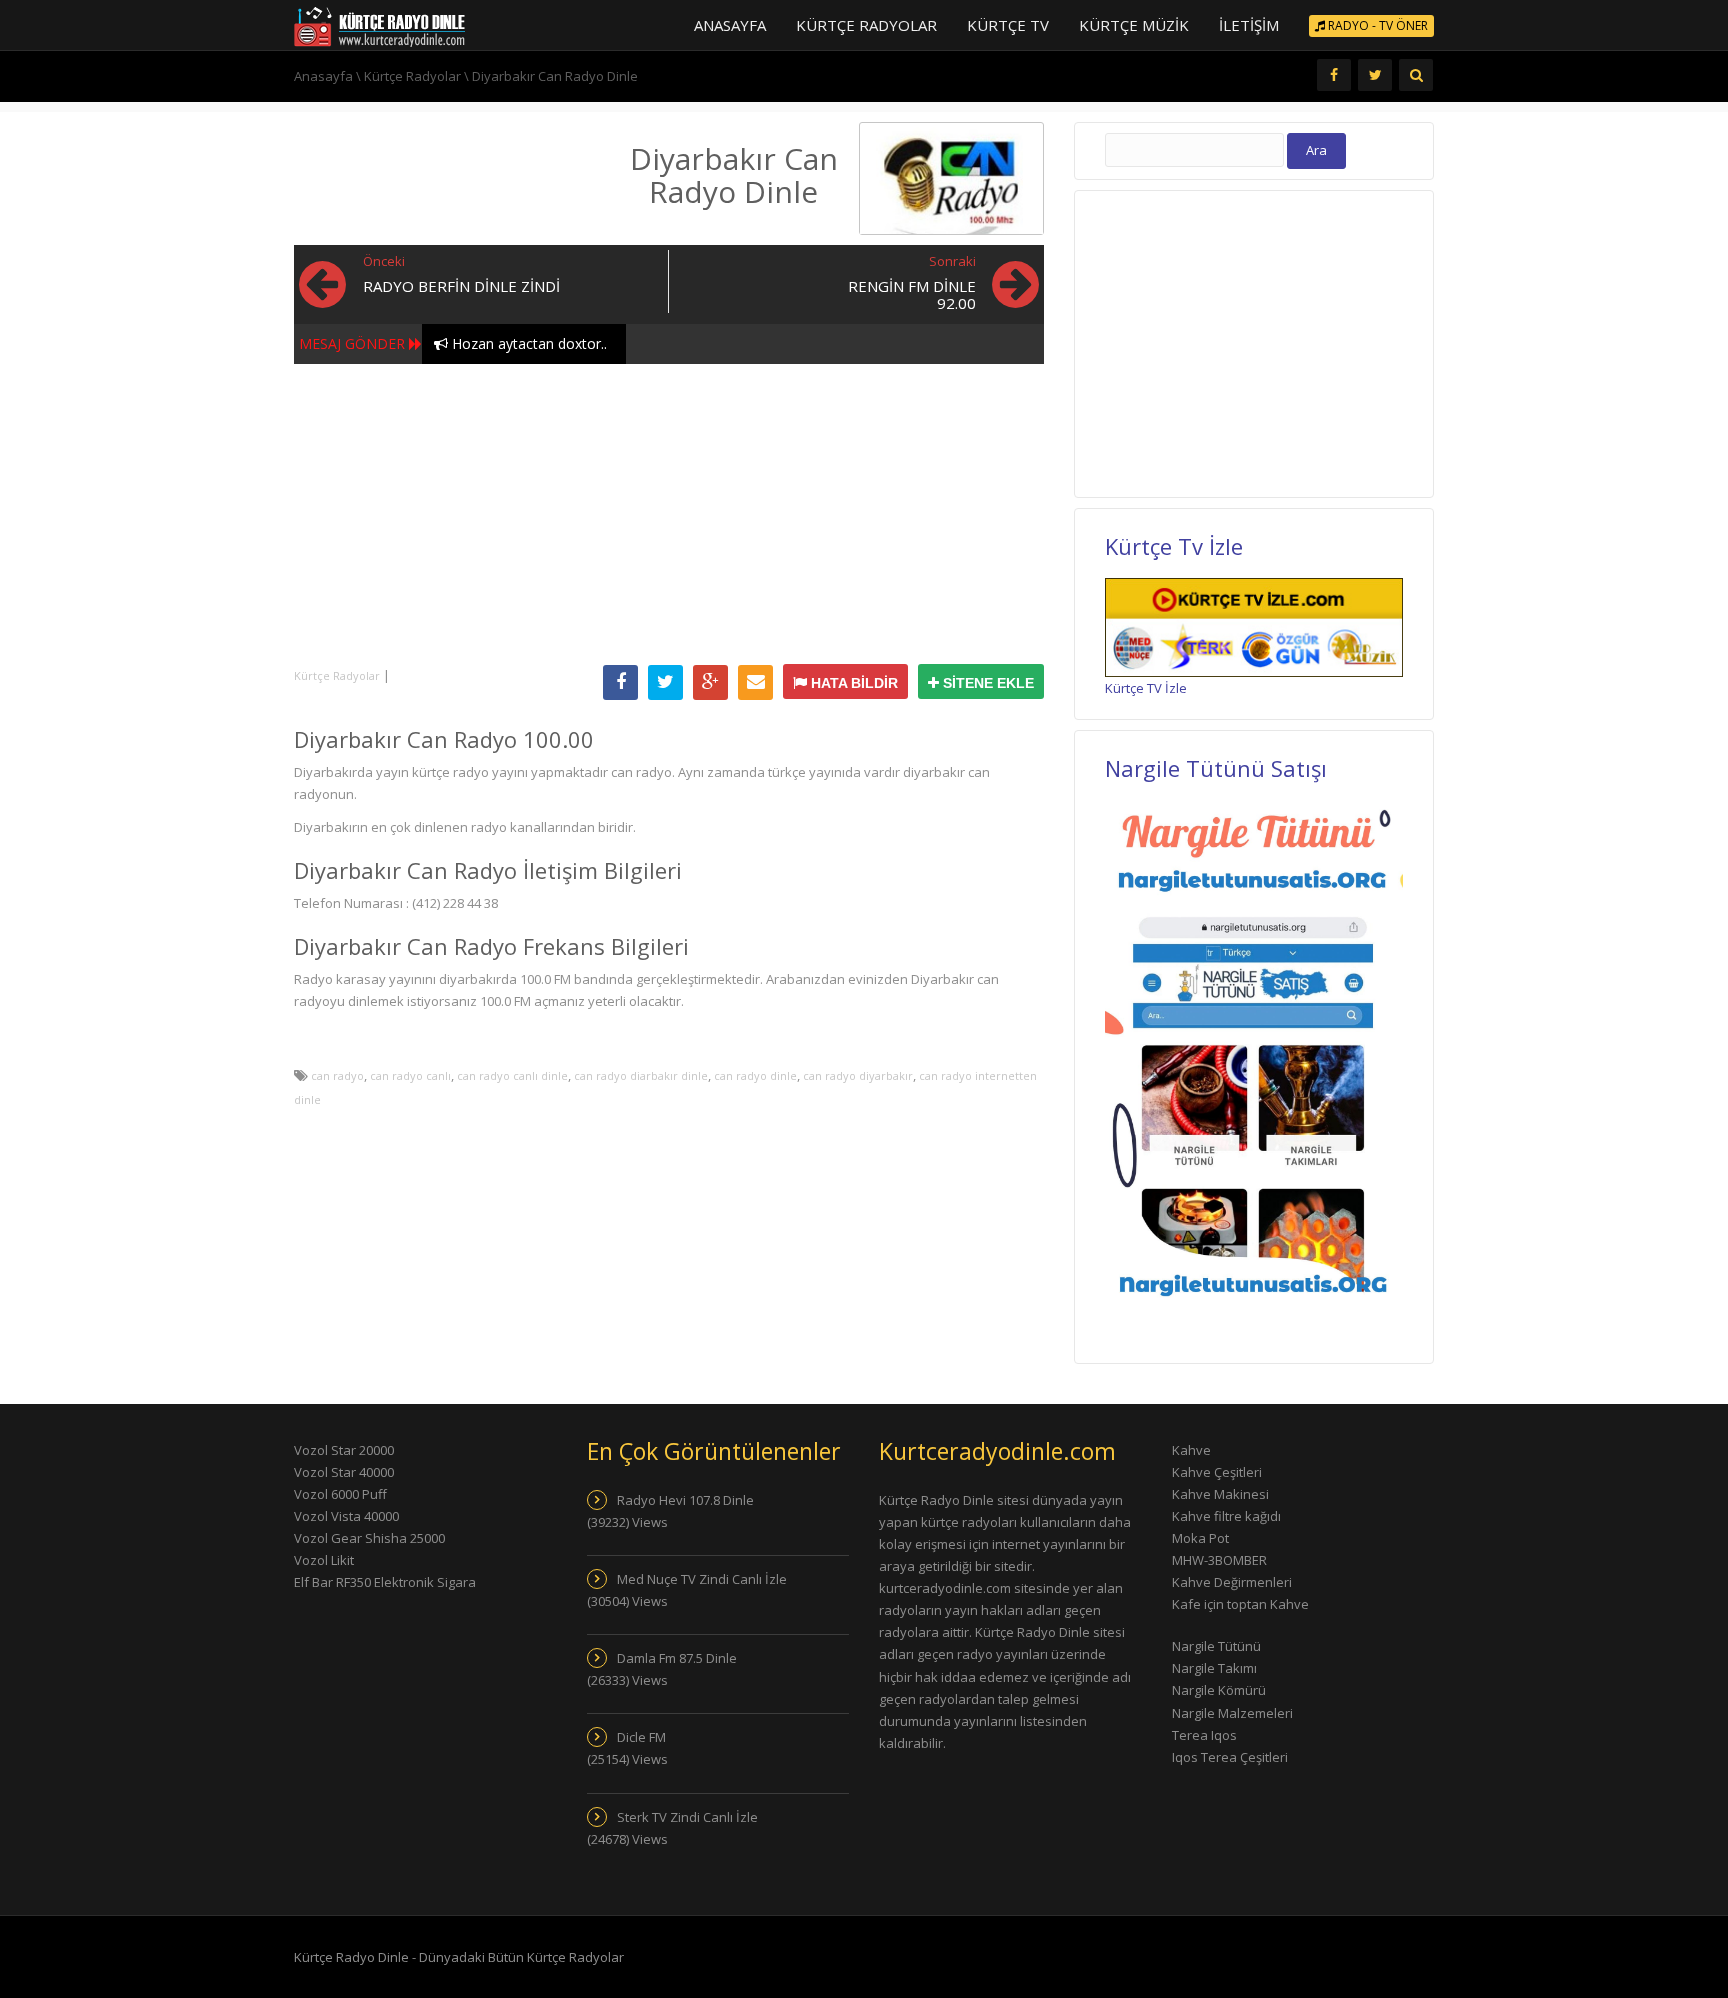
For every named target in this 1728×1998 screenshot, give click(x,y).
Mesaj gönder (352, 343)
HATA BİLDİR (852, 683)
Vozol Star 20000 (344, 1450)
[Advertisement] (669, 514)
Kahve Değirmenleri (1232, 1582)
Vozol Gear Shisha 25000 (369, 1538)
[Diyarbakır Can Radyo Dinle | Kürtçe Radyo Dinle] (379, 25)
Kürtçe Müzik (1134, 25)
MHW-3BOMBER (1219, 1560)
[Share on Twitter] (665, 682)
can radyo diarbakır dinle (641, 1075)
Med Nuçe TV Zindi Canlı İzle (702, 1579)
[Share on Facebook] (620, 682)
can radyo (337, 1075)
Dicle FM (641, 1737)
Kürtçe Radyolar (866, 25)
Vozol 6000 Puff (340, 1494)
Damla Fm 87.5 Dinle (677, 1658)
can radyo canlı (410, 1075)
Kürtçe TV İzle (1146, 688)
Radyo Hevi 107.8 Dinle (685, 1500)
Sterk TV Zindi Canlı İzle (687, 1817)
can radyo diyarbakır (858, 1075)
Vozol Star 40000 (344, 1472)
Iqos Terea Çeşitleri (1230, 1757)
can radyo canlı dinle (512, 1075)
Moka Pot (1200, 1538)
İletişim (1249, 25)
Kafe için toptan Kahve (1240, 1604)
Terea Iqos (1204, 1735)
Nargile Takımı (1214, 1668)
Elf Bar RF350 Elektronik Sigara (385, 1582)
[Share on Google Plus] (710, 682)
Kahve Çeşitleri (1217, 1472)
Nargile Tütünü (1216, 1646)
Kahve (1191, 1450)
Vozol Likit (324, 1560)
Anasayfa (730, 25)
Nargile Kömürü (1219, 1690)
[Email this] (755, 682)
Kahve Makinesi (1220, 1494)
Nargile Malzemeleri (1232, 1713)
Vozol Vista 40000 (346, 1516)
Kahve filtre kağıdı (1226, 1516)
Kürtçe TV (1008, 25)
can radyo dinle (755, 1075)
